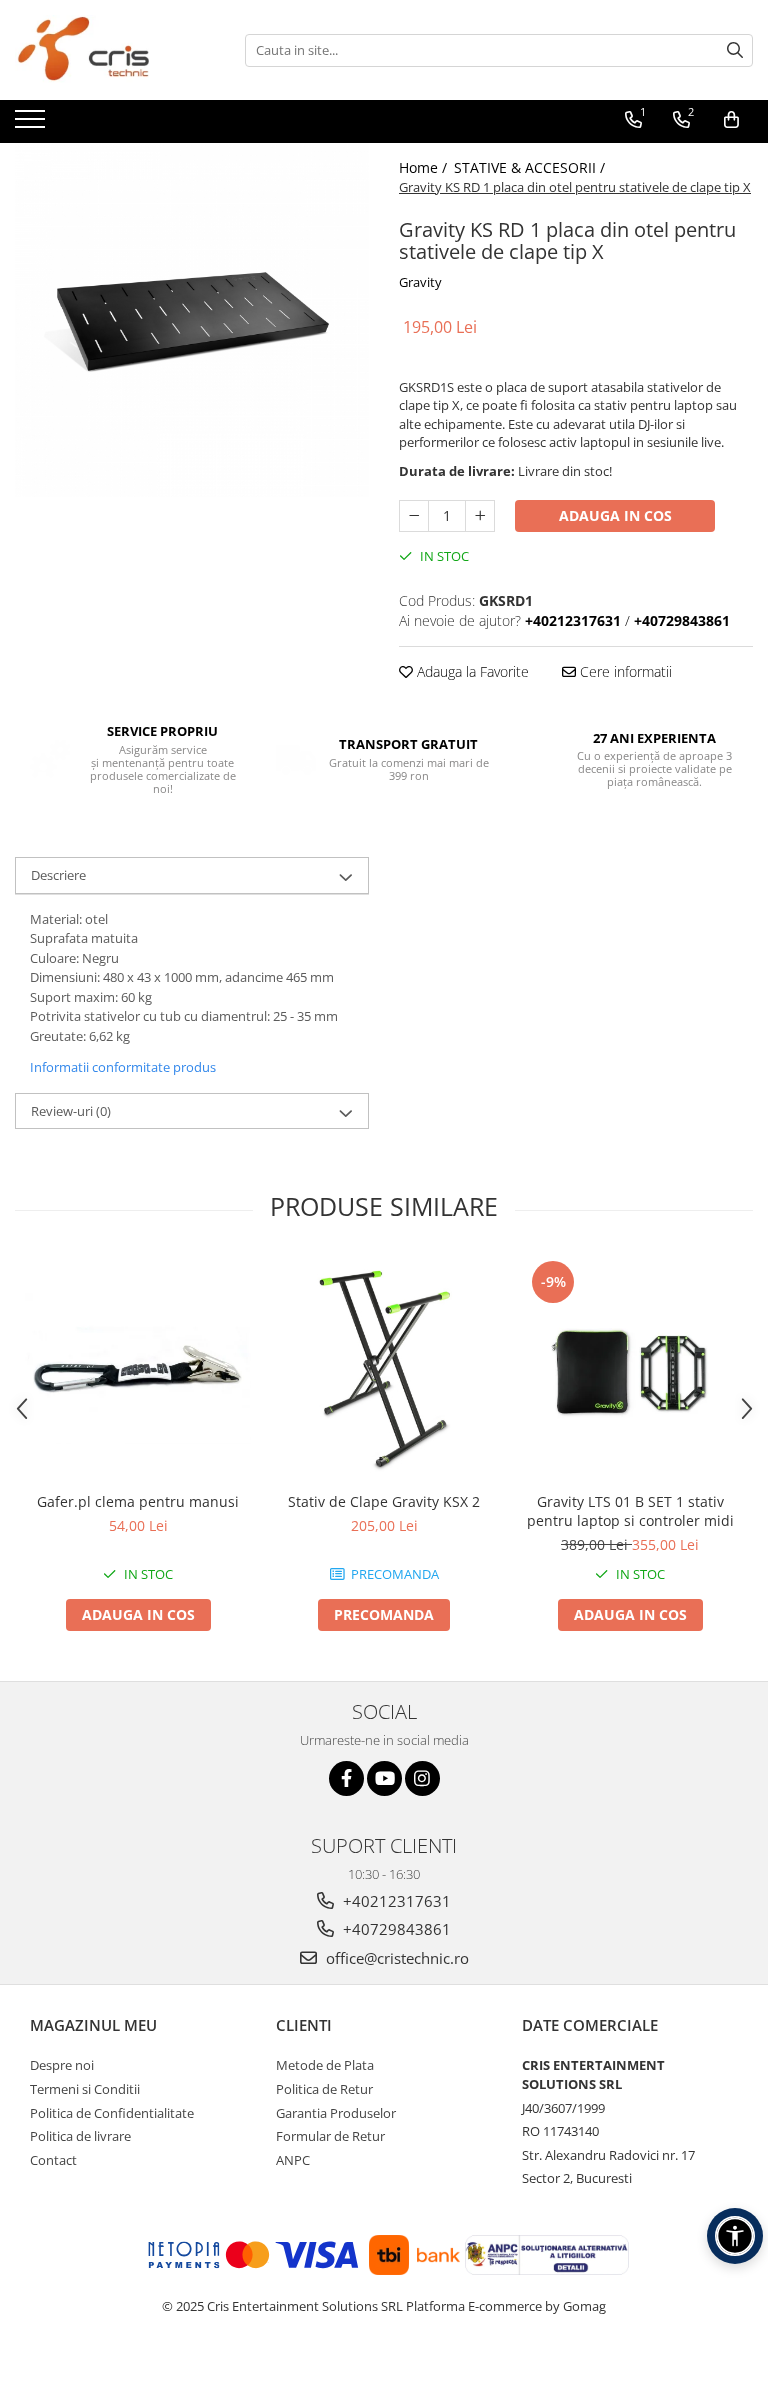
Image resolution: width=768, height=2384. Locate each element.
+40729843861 (395, 1929)
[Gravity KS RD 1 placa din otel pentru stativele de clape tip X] (192, 320)
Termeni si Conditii (85, 2089)
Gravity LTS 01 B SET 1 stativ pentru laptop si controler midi (630, 1511)
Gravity (420, 282)
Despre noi (62, 2065)
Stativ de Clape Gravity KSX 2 (384, 1501)
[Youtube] (384, 1778)
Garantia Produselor (336, 2113)
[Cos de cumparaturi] (731, 120)
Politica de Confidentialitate (112, 2113)
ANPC (293, 2160)
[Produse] (32, 125)
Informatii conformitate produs (123, 1067)
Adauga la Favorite (471, 671)
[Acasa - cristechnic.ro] (115, 50)
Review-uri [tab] (71, 1111)
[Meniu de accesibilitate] (735, 2236)
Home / (425, 167)
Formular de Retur (330, 2136)
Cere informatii (624, 671)
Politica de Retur (324, 2089)
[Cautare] (735, 50)
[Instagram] (422, 1778)
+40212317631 (395, 1901)
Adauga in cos (615, 515)
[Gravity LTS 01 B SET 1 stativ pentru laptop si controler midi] (630, 1369)
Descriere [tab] (58, 875)
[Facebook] (346, 1778)
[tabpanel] (192, 320)
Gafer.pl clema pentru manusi (138, 1501)
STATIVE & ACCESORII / (531, 167)
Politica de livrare (80, 2136)
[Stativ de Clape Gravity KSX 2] (384, 1369)
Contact (53, 2160)
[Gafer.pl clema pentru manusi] (138, 1368)
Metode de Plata (325, 2065)
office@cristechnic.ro (395, 1958)
